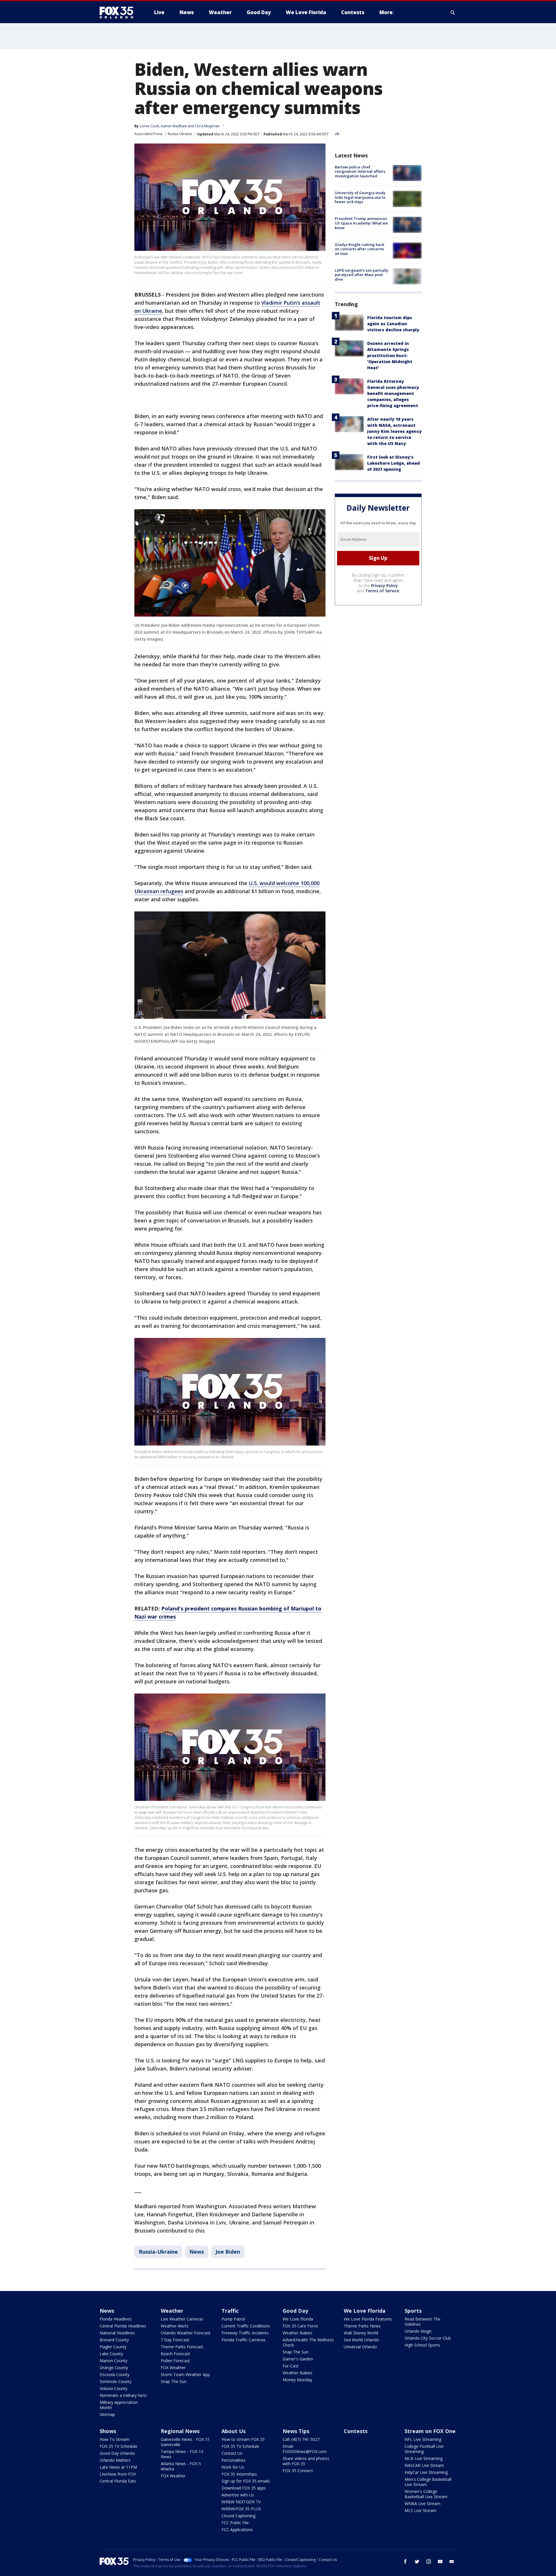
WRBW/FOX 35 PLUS (241, 2509)
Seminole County (116, 2381)
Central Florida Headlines (123, 2326)
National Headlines (117, 2333)
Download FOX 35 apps (244, 2488)
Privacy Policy (384, 585)
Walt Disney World (361, 2333)
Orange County (114, 2368)
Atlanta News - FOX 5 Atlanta (181, 2466)
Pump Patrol (233, 2319)
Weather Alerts (175, 2326)
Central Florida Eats (118, 2481)
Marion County (114, 2361)
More (386, 12)
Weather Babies (298, 2333)
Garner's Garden (298, 2359)
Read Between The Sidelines (423, 2322)
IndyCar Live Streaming (426, 2472)
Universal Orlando (360, 2347)
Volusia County (114, 2388)
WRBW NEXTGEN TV (241, 2502)
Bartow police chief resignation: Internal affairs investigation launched (360, 171)
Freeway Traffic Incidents (245, 2333)
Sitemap (107, 2414)
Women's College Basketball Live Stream (426, 2494)
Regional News (180, 2431)
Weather (172, 2311)
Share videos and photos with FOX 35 (306, 2461)
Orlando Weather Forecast (186, 2333)
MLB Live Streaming (424, 2458)
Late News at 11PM (118, 2467)
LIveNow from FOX (118, 2474)
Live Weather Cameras (182, 2319)
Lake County (111, 2354)
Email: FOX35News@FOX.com (305, 2449)
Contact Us (232, 2453)
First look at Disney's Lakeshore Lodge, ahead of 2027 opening (394, 463)
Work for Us (233, 2467)
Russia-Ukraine (180, 134)
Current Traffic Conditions (246, 2326)
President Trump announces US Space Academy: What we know (361, 223)
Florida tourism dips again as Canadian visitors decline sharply (393, 324)
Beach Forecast (175, 2354)
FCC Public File (235, 2523)
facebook (405, 2562)
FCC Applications (237, 2530)
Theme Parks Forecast (182, 2347)
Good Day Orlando (117, 2453)
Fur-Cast (291, 2366)
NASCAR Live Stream (424, 2465)
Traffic (230, 2311)
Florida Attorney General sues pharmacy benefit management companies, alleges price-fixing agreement (393, 393)
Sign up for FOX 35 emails (246, 2481)
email (452, 2562)
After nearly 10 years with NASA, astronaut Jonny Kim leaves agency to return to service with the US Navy (394, 431)
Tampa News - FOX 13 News (182, 2454)
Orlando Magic (418, 2331)
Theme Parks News (362, 2326)
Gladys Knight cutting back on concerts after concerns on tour (360, 249)
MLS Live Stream (420, 2510)
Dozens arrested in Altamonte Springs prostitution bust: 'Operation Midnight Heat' (390, 355)
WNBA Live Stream (423, 2504)
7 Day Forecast (175, 2340)
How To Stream (115, 2439)
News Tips (296, 2431)
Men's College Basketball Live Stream (428, 2482)
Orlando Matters (115, 2460)
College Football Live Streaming (424, 2449)
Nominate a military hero (123, 2395)
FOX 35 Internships (239, 2474)
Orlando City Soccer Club (428, 2338)
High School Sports (422, 2345)
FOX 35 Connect (298, 2471)
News (197, 2252)
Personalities (234, 2460)
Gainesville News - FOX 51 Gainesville (185, 2442)
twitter (417, 2562)
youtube (440, 2562)
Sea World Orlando (361, 2340)
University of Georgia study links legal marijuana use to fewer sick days (360, 197)
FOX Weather (173, 2368)
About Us (234, 2431)
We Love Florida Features (368, 2319)
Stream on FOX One (430, 2431)
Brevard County (114, 2340)
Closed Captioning (238, 2516)
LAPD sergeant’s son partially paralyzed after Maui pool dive (362, 275)
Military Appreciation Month (119, 2405)
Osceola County (115, 2374)
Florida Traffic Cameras (244, 2340)
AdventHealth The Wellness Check (308, 2342)
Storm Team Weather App (185, 2374)
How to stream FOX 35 (243, 2439)
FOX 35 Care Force (300, 2326)
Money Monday (297, 2380)
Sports (413, 2311)
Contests (356, 2431)
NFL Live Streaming (423, 2439)
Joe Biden (228, 2252)
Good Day (295, 2311)
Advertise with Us (238, 2495)
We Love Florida (298, 2319)
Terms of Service (382, 591)
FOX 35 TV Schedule (118, 2446)
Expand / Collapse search (453, 12)
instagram (429, 2562)
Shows (108, 2431)
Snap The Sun (174, 2381)
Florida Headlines (116, 2319)
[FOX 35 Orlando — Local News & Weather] (119, 12)
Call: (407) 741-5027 (301, 2439)
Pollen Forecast (175, 2361)
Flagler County (113, 2347)
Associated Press (148, 134)
